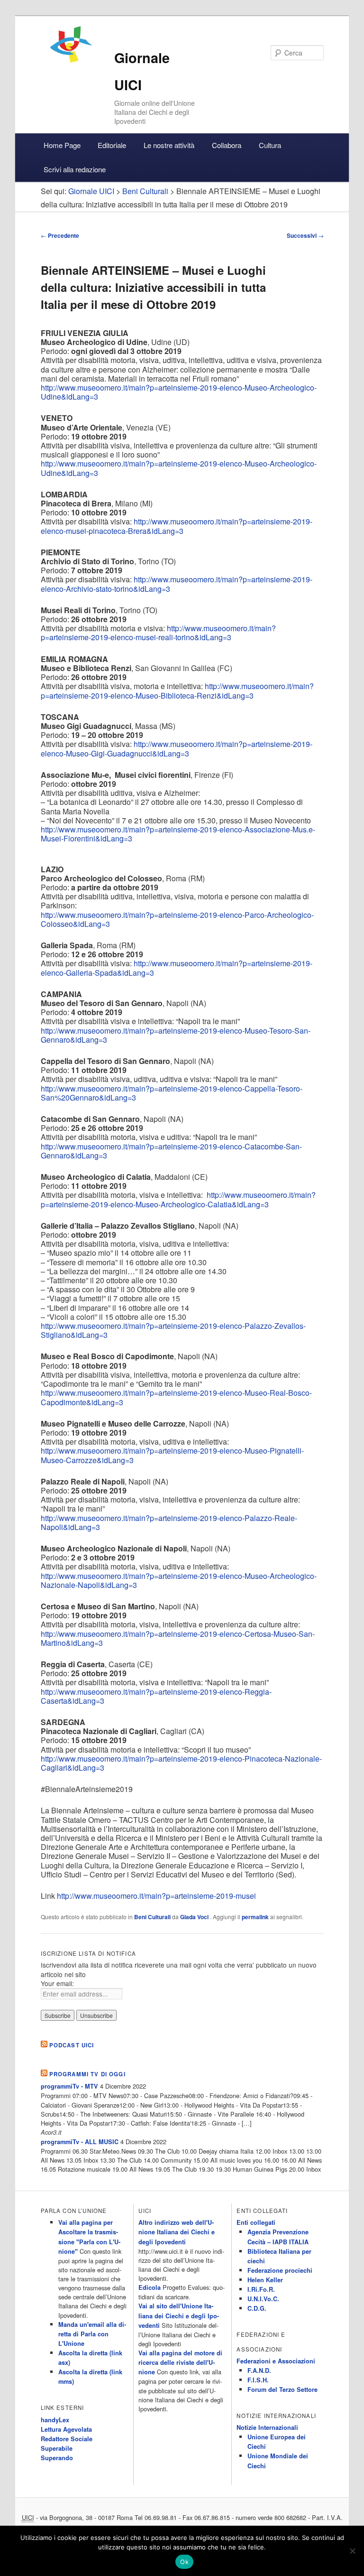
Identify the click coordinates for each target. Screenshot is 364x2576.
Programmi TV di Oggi (87, 2074)
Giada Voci (195, 1917)
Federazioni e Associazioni (276, 2361)
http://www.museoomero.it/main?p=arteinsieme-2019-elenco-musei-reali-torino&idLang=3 (158, 633)
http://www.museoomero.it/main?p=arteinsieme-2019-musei (156, 1896)
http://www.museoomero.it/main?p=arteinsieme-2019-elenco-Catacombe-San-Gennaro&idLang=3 (171, 1151)
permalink (255, 1917)
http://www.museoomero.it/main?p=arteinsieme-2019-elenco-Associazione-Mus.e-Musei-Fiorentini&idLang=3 (178, 834)
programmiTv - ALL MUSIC (80, 2142)
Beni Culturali (152, 1917)
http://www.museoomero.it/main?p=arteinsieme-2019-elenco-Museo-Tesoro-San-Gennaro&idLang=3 (176, 1035)
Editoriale (112, 145)
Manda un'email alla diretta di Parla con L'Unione (92, 2334)
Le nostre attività (169, 145)
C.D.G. (257, 2308)
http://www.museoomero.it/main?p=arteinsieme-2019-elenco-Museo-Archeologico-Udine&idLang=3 (179, 392)
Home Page (62, 145)
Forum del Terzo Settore (282, 2389)
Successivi (305, 235)
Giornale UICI (91, 191)
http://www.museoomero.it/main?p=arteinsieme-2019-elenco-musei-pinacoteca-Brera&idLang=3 (177, 526)
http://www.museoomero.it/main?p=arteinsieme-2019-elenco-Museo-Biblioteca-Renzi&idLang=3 (177, 691)
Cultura (270, 145)
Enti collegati (256, 2222)
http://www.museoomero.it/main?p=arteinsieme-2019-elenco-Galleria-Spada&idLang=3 (177, 968)
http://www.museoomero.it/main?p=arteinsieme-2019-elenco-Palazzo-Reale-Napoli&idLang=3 (169, 1522)
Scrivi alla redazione (75, 169)
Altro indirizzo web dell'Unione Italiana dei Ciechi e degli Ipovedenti (177, 2232)
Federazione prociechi (280, 2270)
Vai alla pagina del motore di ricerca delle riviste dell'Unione (180, 2362)
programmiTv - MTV (69, 2086)
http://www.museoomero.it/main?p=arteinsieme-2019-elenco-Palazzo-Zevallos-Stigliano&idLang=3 (173, 1330)
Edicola (150, 2287)
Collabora (227, 145)
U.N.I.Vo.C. (263, 2299)
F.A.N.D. (259, 2371)
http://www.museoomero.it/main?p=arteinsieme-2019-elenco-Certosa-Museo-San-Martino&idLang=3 (178, 1638)
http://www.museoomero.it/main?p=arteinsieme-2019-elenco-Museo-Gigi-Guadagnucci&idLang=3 (177, 748)
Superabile (57, 2448)
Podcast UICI (72, 2045)
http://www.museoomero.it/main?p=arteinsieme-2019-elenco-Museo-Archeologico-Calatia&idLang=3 (178, 1199)
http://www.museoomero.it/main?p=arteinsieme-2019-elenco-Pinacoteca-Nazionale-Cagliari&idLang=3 (181, 1763)
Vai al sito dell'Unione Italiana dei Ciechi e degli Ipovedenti (179, 2315)
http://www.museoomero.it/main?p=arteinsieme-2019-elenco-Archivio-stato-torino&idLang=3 (177, 584)
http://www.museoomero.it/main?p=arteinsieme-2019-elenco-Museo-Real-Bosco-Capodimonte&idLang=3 (176, 1397)
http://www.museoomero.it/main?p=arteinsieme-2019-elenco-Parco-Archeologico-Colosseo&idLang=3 (177, 919)
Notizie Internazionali (267, 2427)
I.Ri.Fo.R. (261, 2289)
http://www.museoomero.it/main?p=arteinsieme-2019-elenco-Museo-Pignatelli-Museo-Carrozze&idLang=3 (172, 1455)
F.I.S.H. (258, 2380)
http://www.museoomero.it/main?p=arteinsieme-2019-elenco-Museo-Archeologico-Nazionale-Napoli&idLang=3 (179, 1580)
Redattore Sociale (67, 2439)
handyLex (55, 2420)
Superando (57, 2458)
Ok (184, 2562)
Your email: (57, 1983)
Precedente (60, 235)
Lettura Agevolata (66, 2429)
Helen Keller (265, 2280)
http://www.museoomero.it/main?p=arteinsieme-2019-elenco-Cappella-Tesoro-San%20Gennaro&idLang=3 (172, 1093)
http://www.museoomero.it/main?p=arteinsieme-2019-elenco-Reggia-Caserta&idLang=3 (156, 1696)
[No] (352, 2551)
